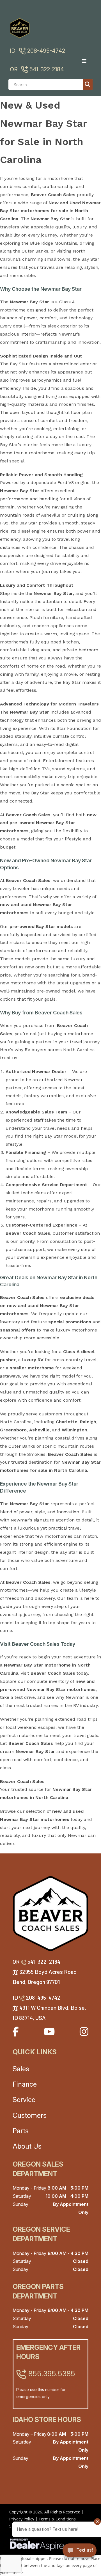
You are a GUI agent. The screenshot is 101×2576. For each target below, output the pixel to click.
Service (24, 2100)
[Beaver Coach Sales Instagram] (84, 2031)
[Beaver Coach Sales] (50, 1913)
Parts (21, 2131)
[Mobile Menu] (86, 61)
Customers (30, 2115)
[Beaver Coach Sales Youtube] (49, 2031)
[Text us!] (80, 2552)
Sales (21, 2069)
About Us (27, 2146)
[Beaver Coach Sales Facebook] (16, 2031)
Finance (25, 2084)
